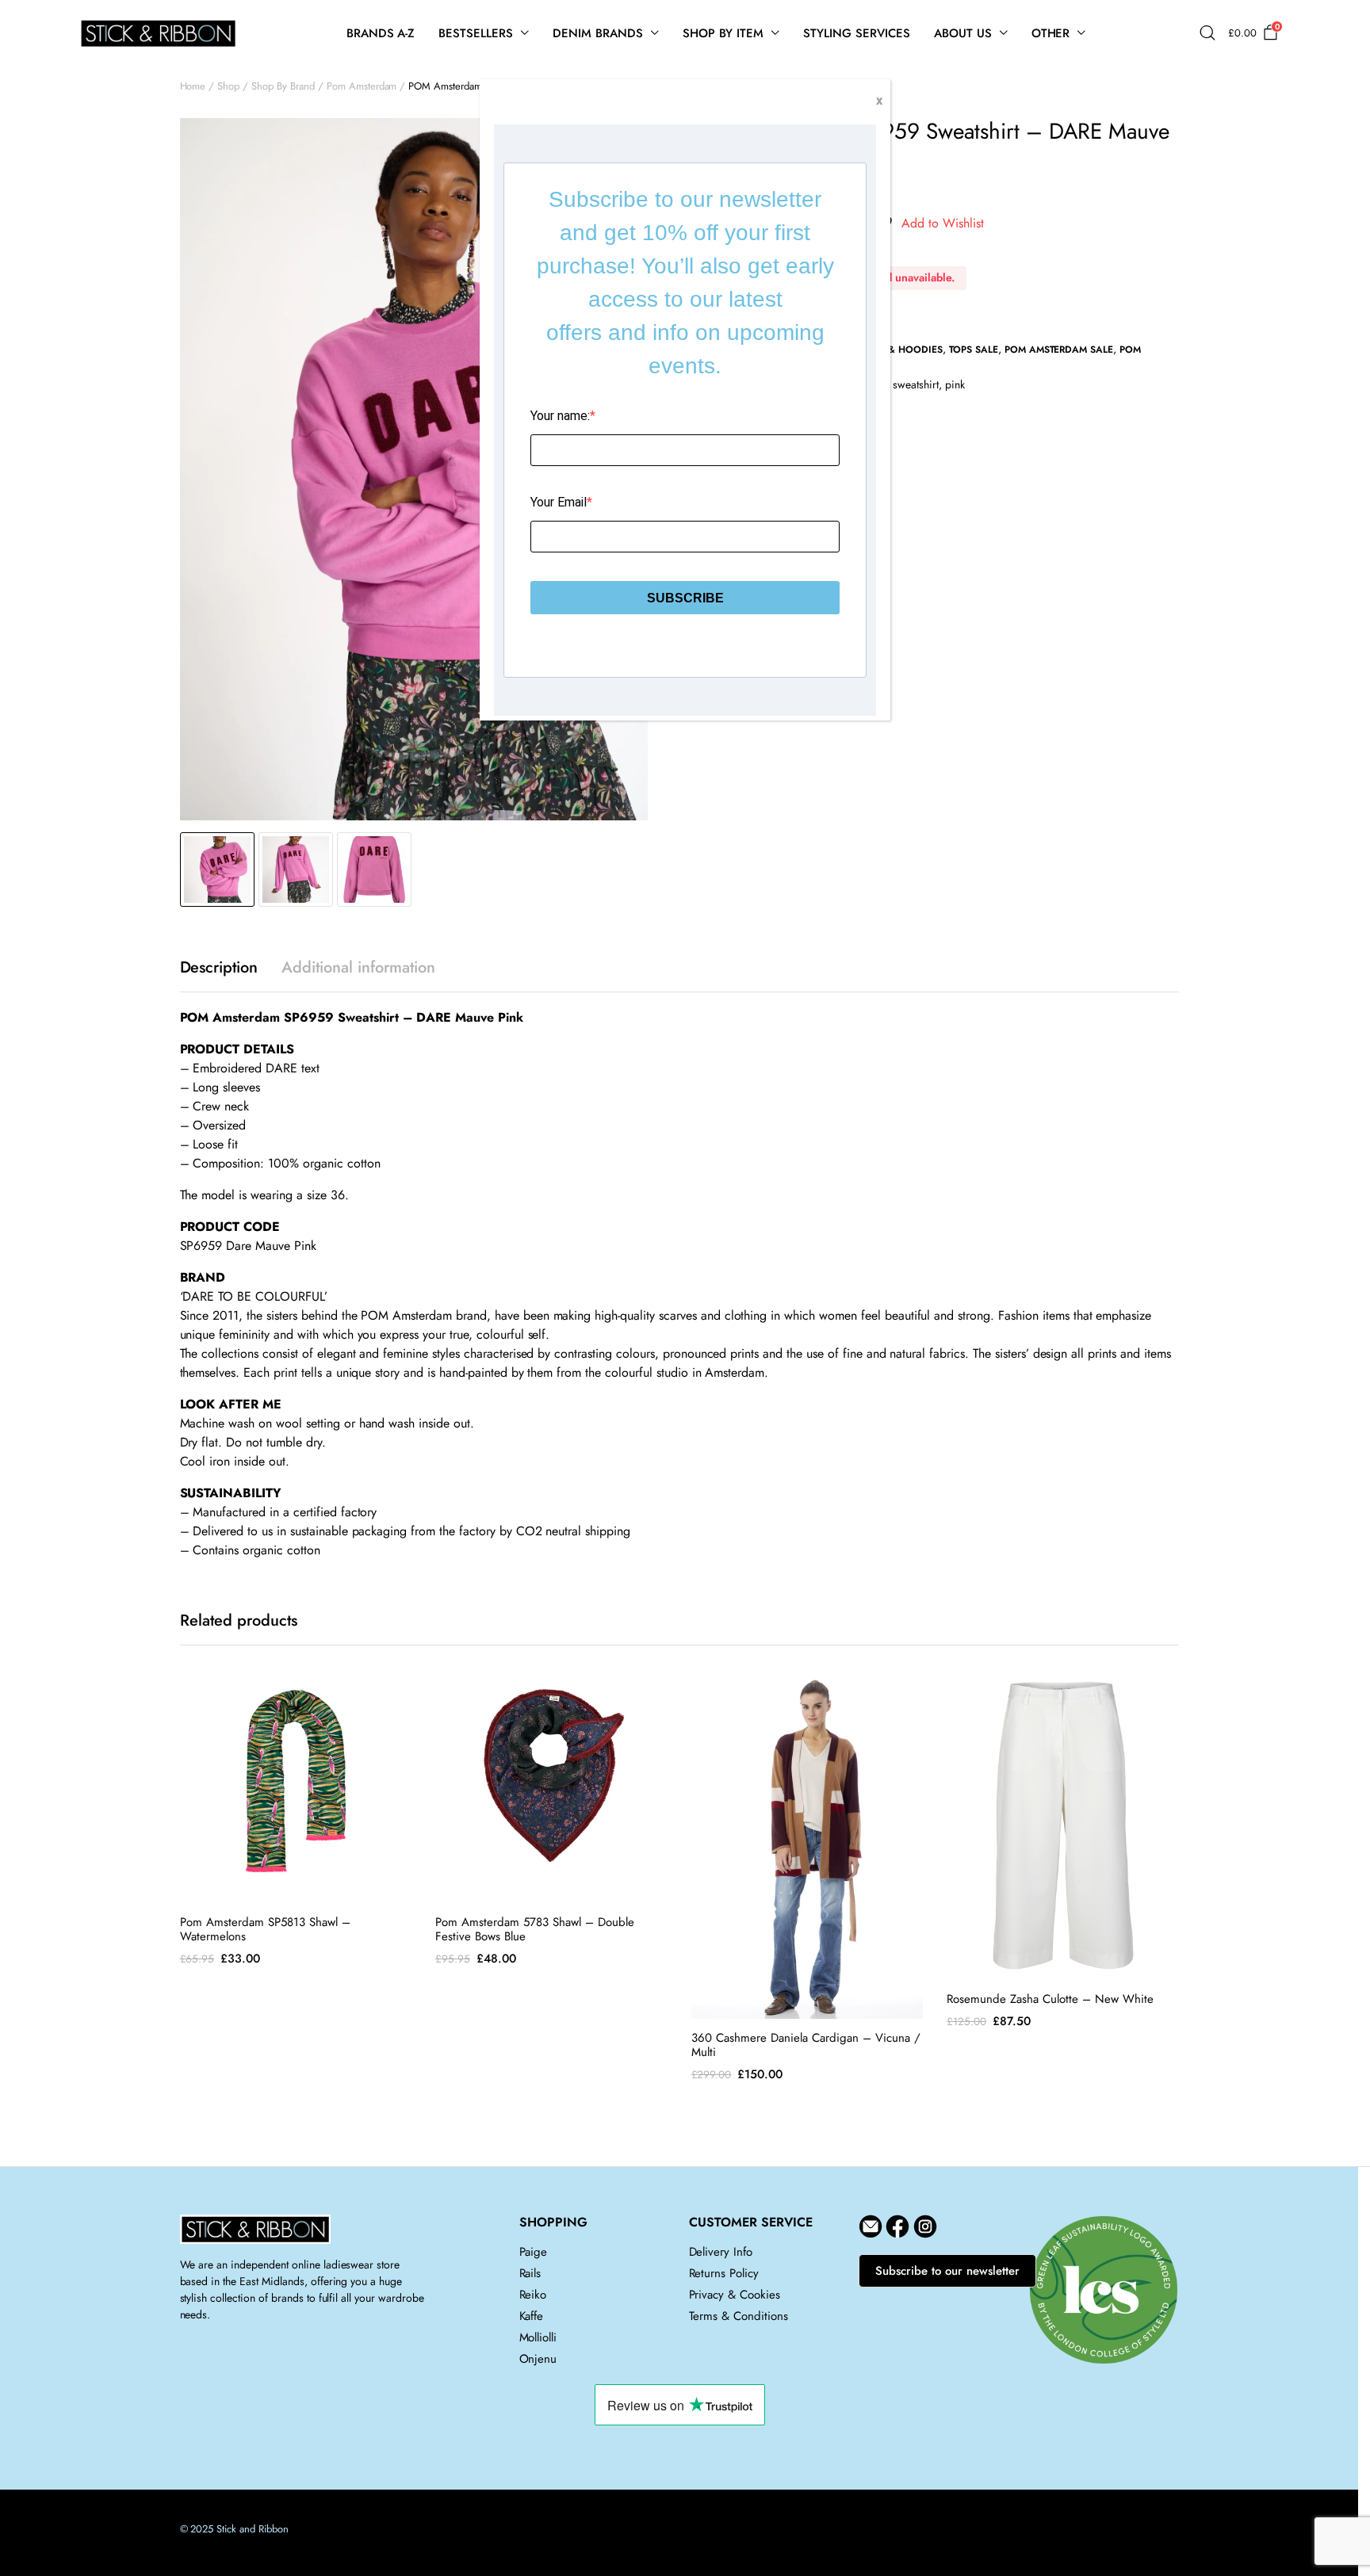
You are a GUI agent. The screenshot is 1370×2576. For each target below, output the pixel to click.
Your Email (559, 502)
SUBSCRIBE (685, 598)
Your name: (560, 416)
